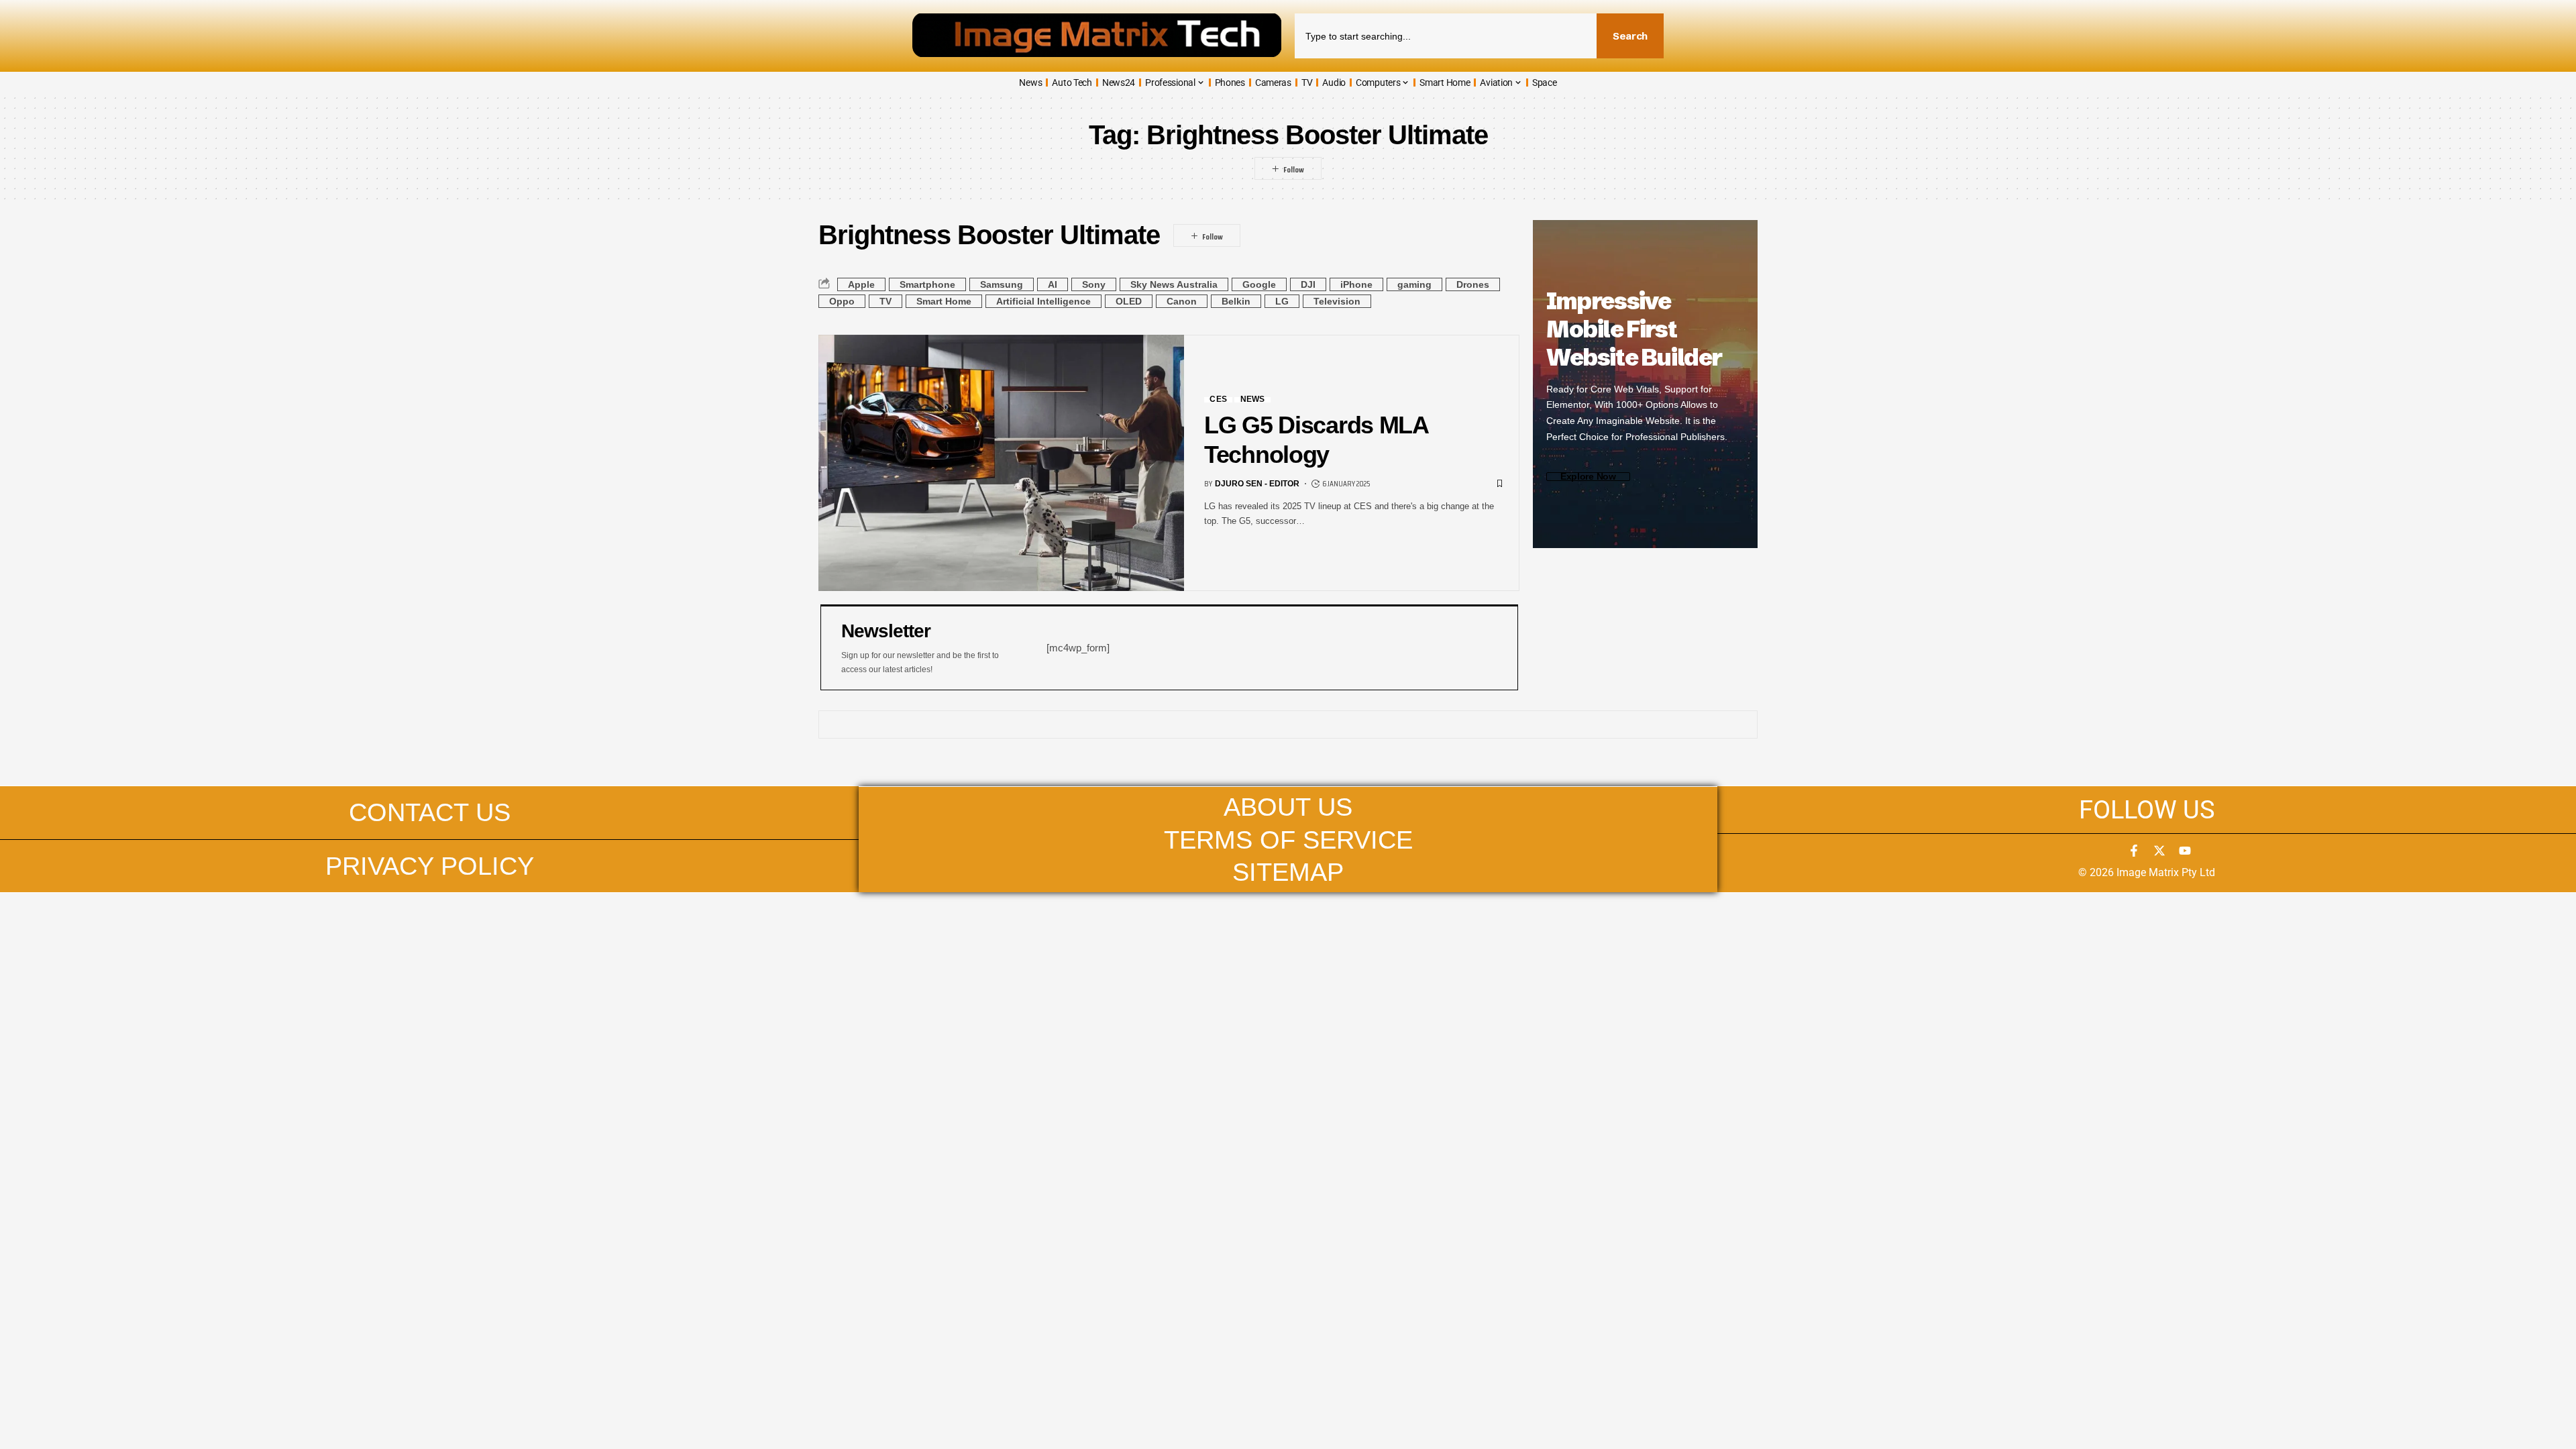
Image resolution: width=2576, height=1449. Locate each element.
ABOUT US (1288, 807)
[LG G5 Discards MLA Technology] (1001, 463)
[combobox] (1446, 36)
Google (1259, 284)
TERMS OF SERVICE (1288, 840)
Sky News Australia (1174, 284)
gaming (1414, 284)
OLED (1129, 301)
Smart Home (944, 301)
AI (1053, 284)
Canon (1182, 301)
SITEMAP (1288, 872)
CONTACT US (430, 812)
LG (1282, 301)
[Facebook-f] (2134, 851)
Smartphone (927, 284)
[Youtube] (2185, 851)
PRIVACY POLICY (430, 866)
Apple (861, 284)
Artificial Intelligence (1043, 301)
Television (1337, 301)
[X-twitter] (2159, 851)
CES (1218, 400)
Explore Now (1588, 477)
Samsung (1002, 284)
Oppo (842, 301)
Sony (1094, 284)
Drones (1473, 284)
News (1253, 400)
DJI (1308, 284)
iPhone (1356, 284)
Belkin (1236, 301)
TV (885, 301)
